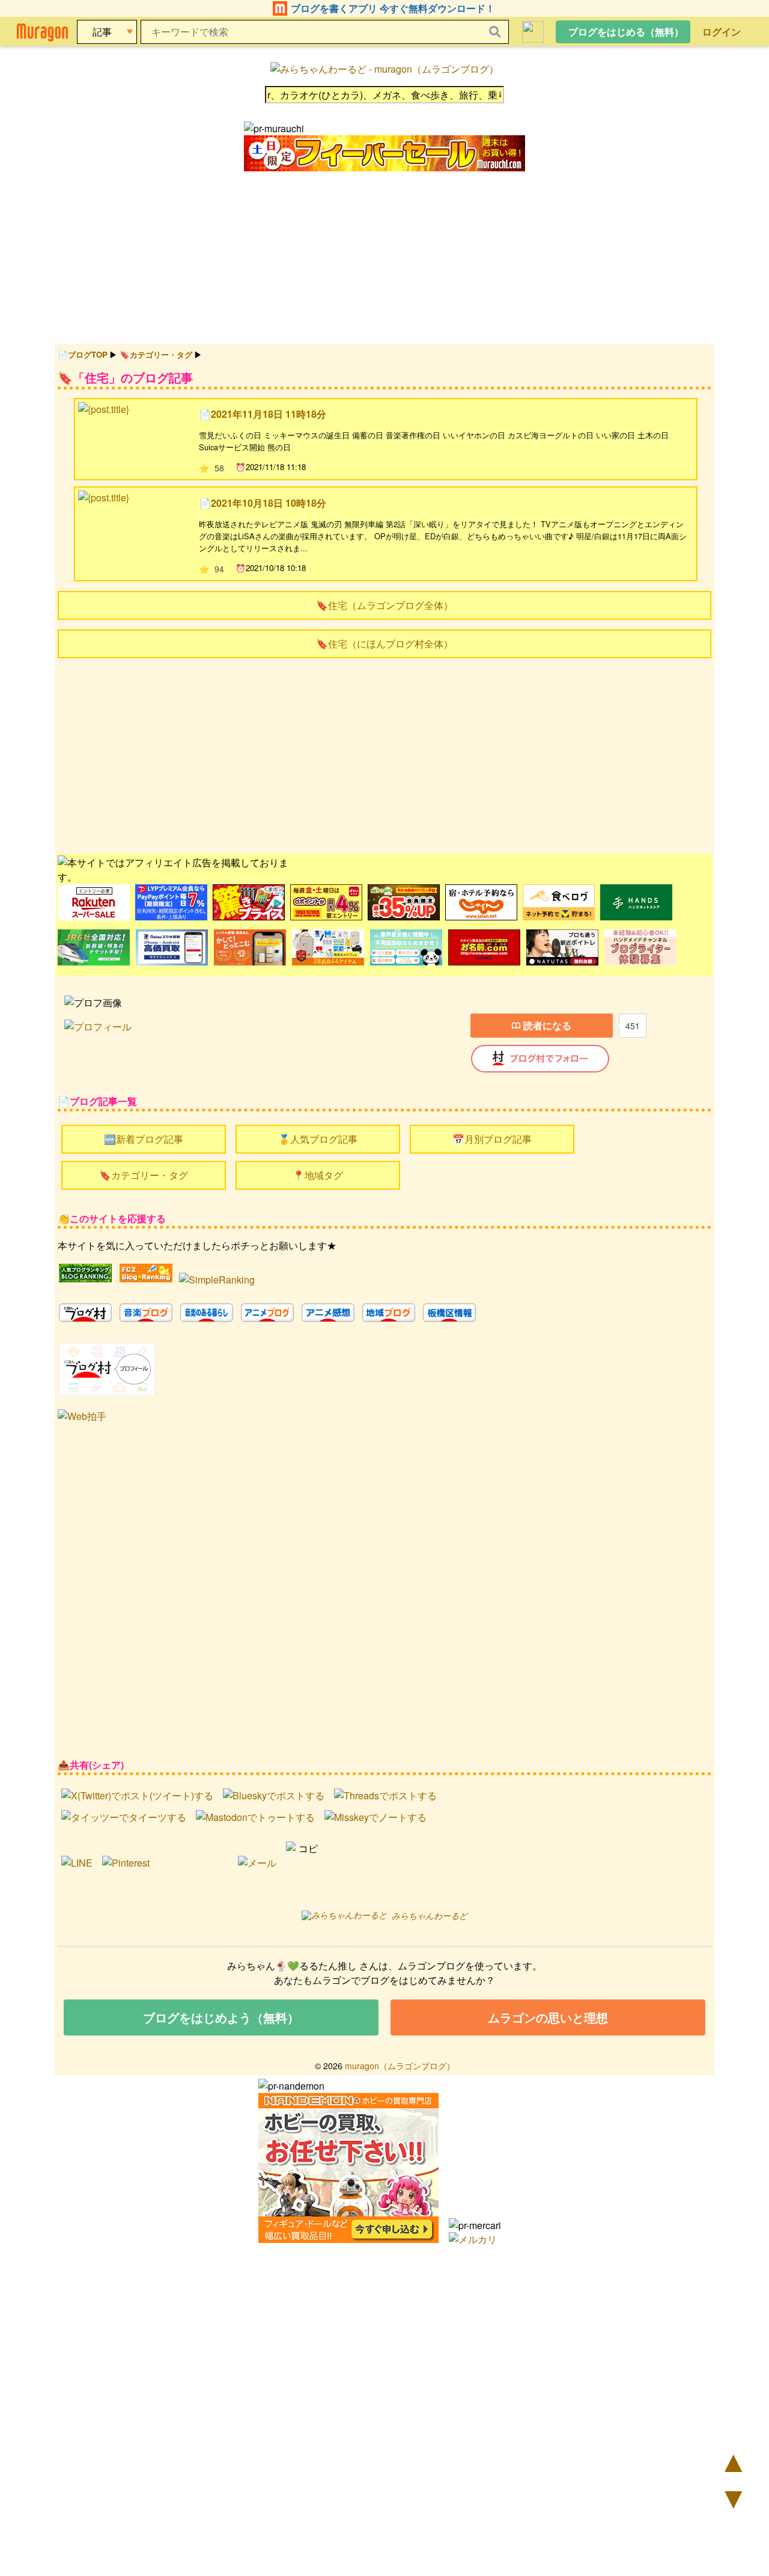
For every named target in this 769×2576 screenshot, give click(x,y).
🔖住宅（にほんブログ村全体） (384, 644)
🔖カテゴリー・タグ (144, 1175)
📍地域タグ (318, 1175)
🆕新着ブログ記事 (144, 1139)
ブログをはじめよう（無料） (221, 2017)
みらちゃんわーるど (430, 1915)
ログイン (722, 32)
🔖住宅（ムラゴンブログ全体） (384, 605)
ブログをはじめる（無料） (626, 32)
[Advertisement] (384, 754)
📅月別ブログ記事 (492, 1139)
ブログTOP (88, 354)
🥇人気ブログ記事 (318, 1139)
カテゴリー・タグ (161, 354)
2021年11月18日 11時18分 (269, 414)
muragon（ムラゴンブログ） (400, 2066)
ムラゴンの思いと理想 (548, 2017)
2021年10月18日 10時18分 (269, 503)
